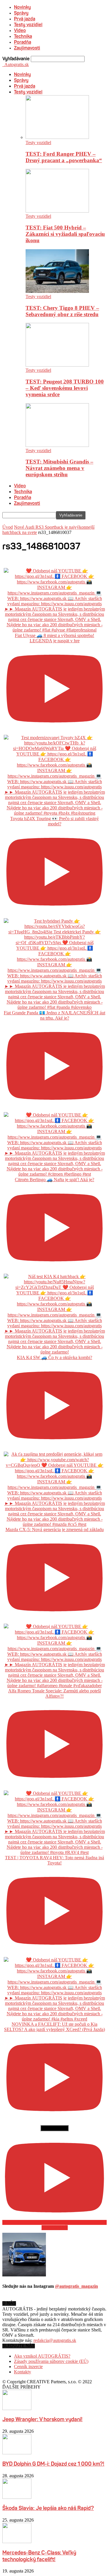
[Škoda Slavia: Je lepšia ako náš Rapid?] (17, 2497)
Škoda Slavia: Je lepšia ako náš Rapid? (48, 2509)
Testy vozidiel (28, 25)
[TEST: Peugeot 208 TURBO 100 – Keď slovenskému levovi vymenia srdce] (57, 365)
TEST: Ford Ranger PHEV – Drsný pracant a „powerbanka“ (64, 157)
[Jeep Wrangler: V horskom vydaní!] (17, 2408)
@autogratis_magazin (76, 2286)
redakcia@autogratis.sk (55, 2340)
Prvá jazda (25, 19)
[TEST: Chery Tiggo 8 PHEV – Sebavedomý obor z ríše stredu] (57, 291)
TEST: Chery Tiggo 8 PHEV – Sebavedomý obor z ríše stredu (62, 311)
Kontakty (23, 2372)
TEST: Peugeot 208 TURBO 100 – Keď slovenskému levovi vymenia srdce (65, 388)
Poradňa (23, 43)
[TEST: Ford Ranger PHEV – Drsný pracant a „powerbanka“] (57, 137)
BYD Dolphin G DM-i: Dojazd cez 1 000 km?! (53, 2464)
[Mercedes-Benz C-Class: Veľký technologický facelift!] (17, 2541)
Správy (21, 13)
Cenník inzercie (28, 2367)
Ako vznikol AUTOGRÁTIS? (42, 2356)
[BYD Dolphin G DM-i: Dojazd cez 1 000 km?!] (17, 2453)
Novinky (22, 8)
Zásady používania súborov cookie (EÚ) (51, 2361)
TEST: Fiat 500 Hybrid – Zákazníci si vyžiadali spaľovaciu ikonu (65, 234)
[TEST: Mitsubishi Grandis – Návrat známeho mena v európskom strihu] (57, 445)
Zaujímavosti (27, 48)
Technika (23, 37)
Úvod (8, 527)
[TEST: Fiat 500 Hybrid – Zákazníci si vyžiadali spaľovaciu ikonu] (57, 211)
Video (20, 31)
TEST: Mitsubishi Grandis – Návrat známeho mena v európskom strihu (59, 468)
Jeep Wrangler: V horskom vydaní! (42, 2420)
